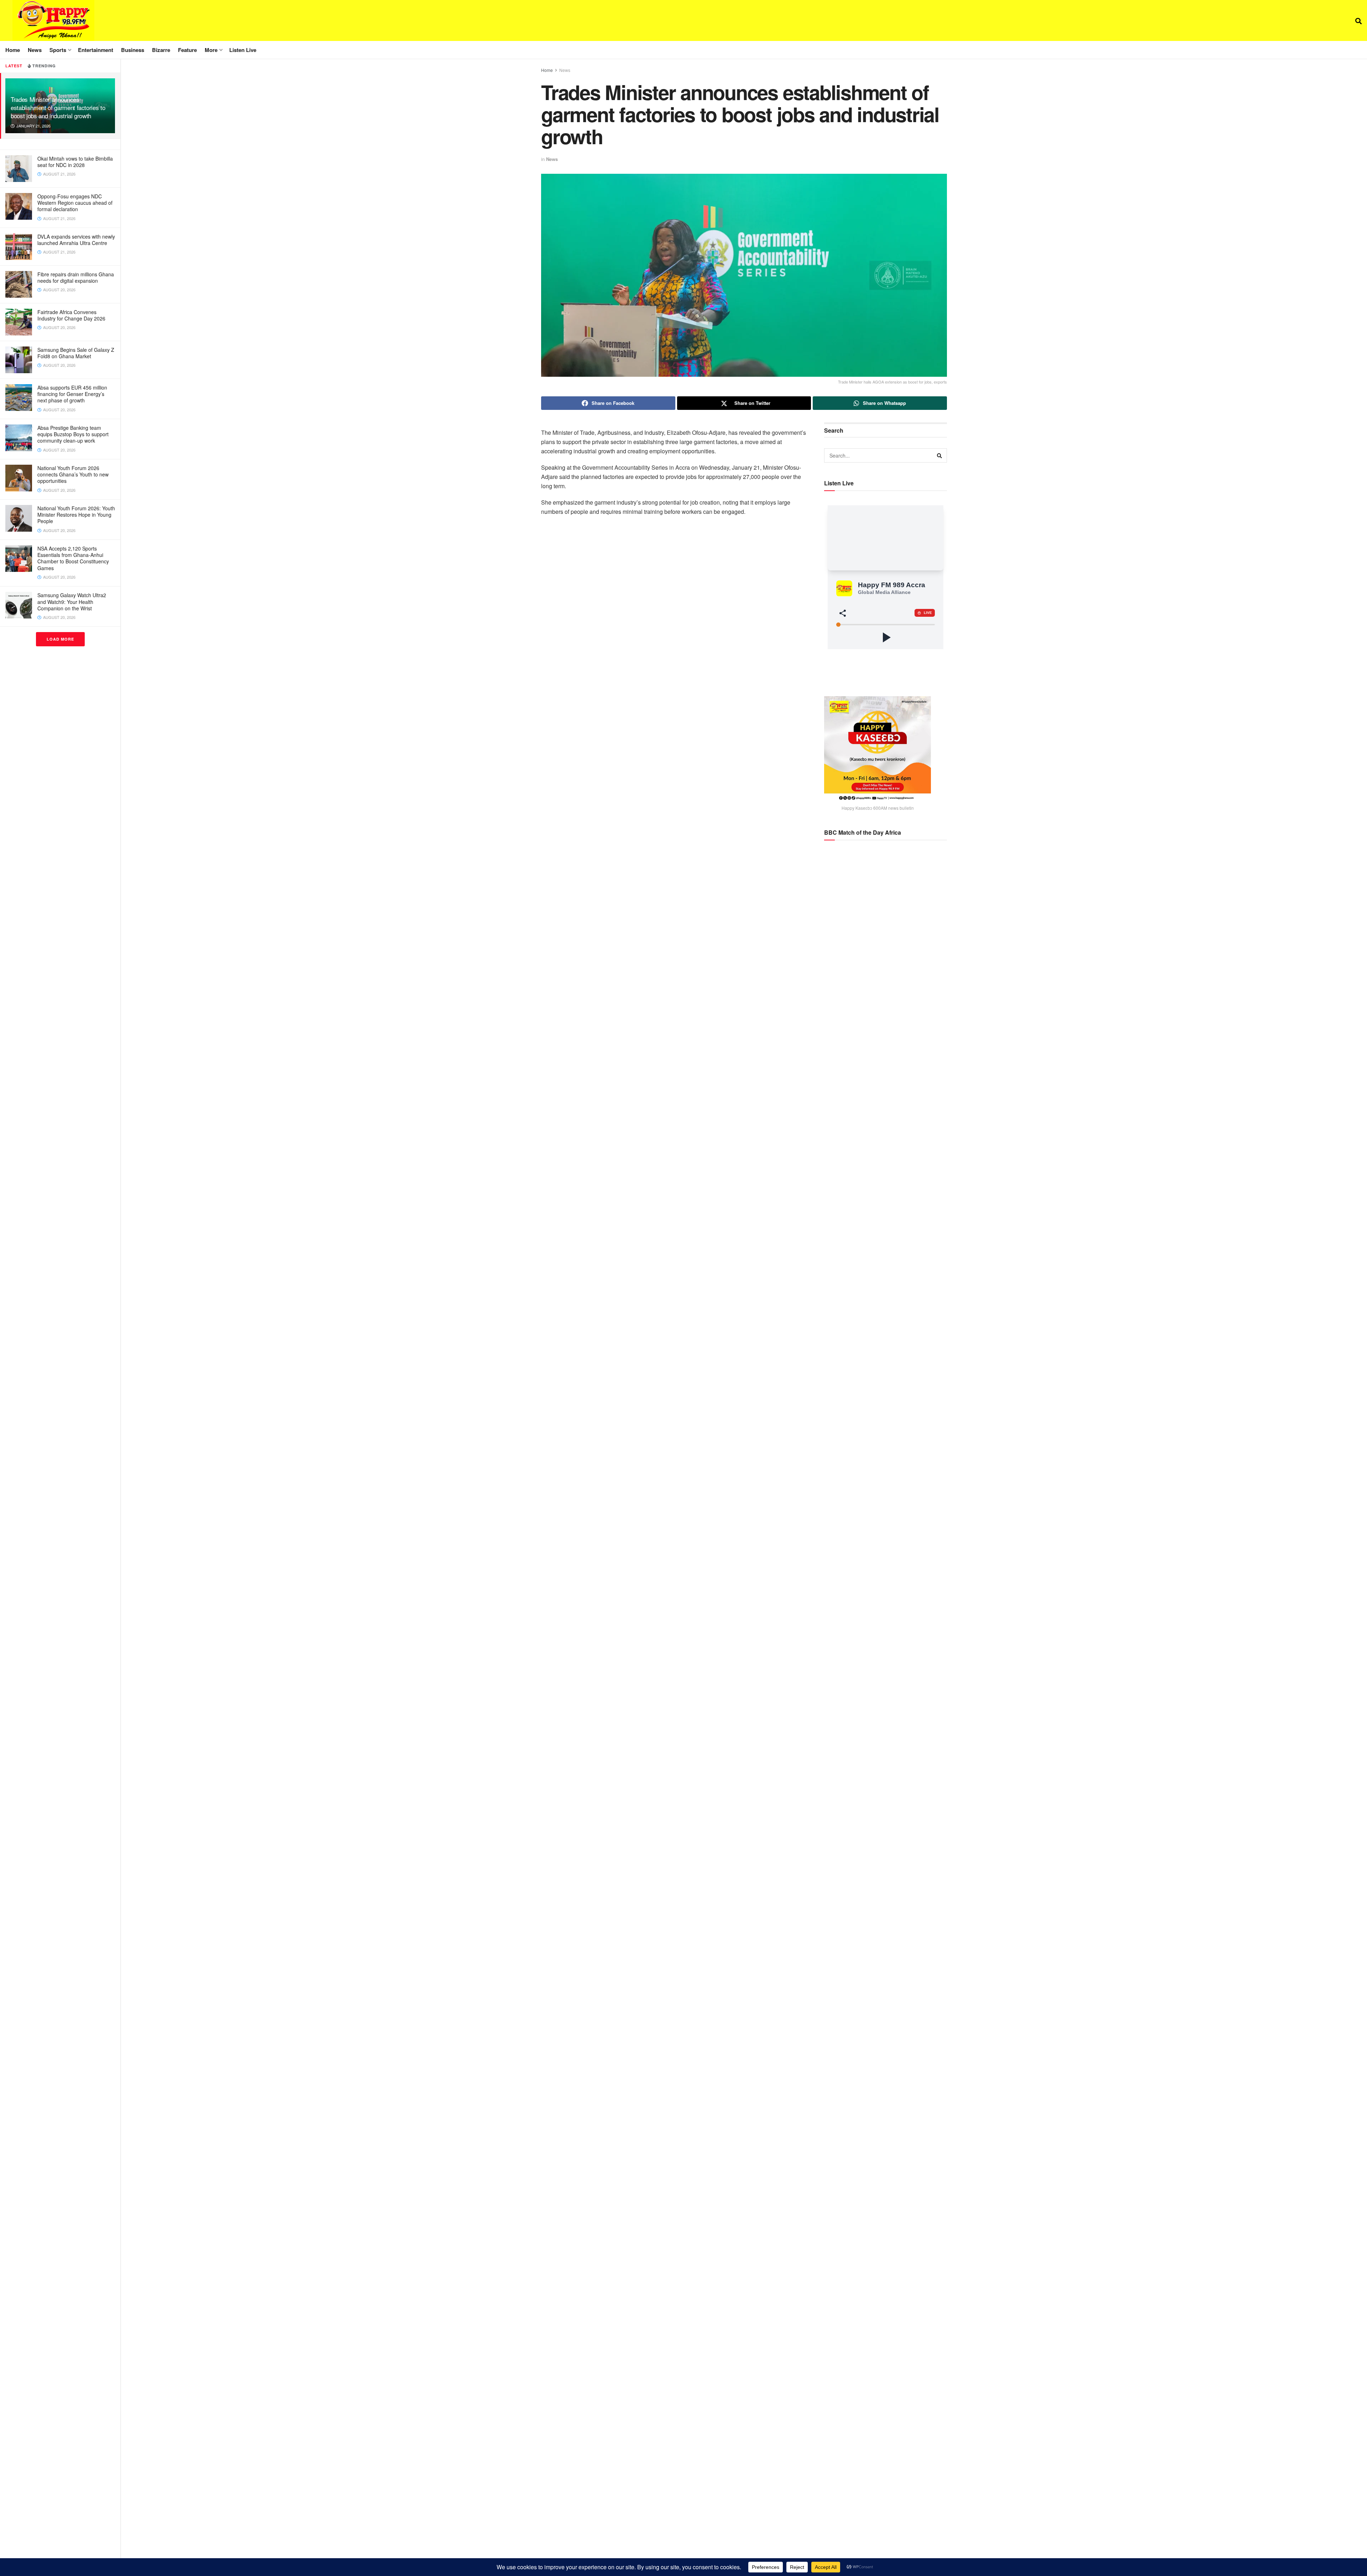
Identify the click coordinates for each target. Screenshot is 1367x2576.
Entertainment (96, 50)
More (211, 50)
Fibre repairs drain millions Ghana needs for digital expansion (76, 277)
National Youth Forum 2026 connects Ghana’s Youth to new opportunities (73, 474)
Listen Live (243, 50)
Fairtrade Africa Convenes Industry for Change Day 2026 (71, 315)
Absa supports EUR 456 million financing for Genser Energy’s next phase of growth (72, 394)
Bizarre (161, 50)
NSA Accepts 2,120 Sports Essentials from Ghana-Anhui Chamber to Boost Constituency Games (73, 558)
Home (13, 50)
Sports (58, 50)
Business (133, 50)
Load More (60, 639)
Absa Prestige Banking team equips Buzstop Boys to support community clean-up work (73, 434)
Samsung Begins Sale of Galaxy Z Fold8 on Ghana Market (76, 353)
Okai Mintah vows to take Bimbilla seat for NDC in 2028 (75, 162)
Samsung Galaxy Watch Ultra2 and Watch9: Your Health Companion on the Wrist (72, 601)
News (35, 50)
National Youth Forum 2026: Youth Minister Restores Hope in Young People (76, 515)
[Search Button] (1358, 21)
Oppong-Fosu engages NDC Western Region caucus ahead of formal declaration (75, 203)
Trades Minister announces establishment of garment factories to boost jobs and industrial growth (58, 107)
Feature (187, 50)
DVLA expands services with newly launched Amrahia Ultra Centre (76, 240)
